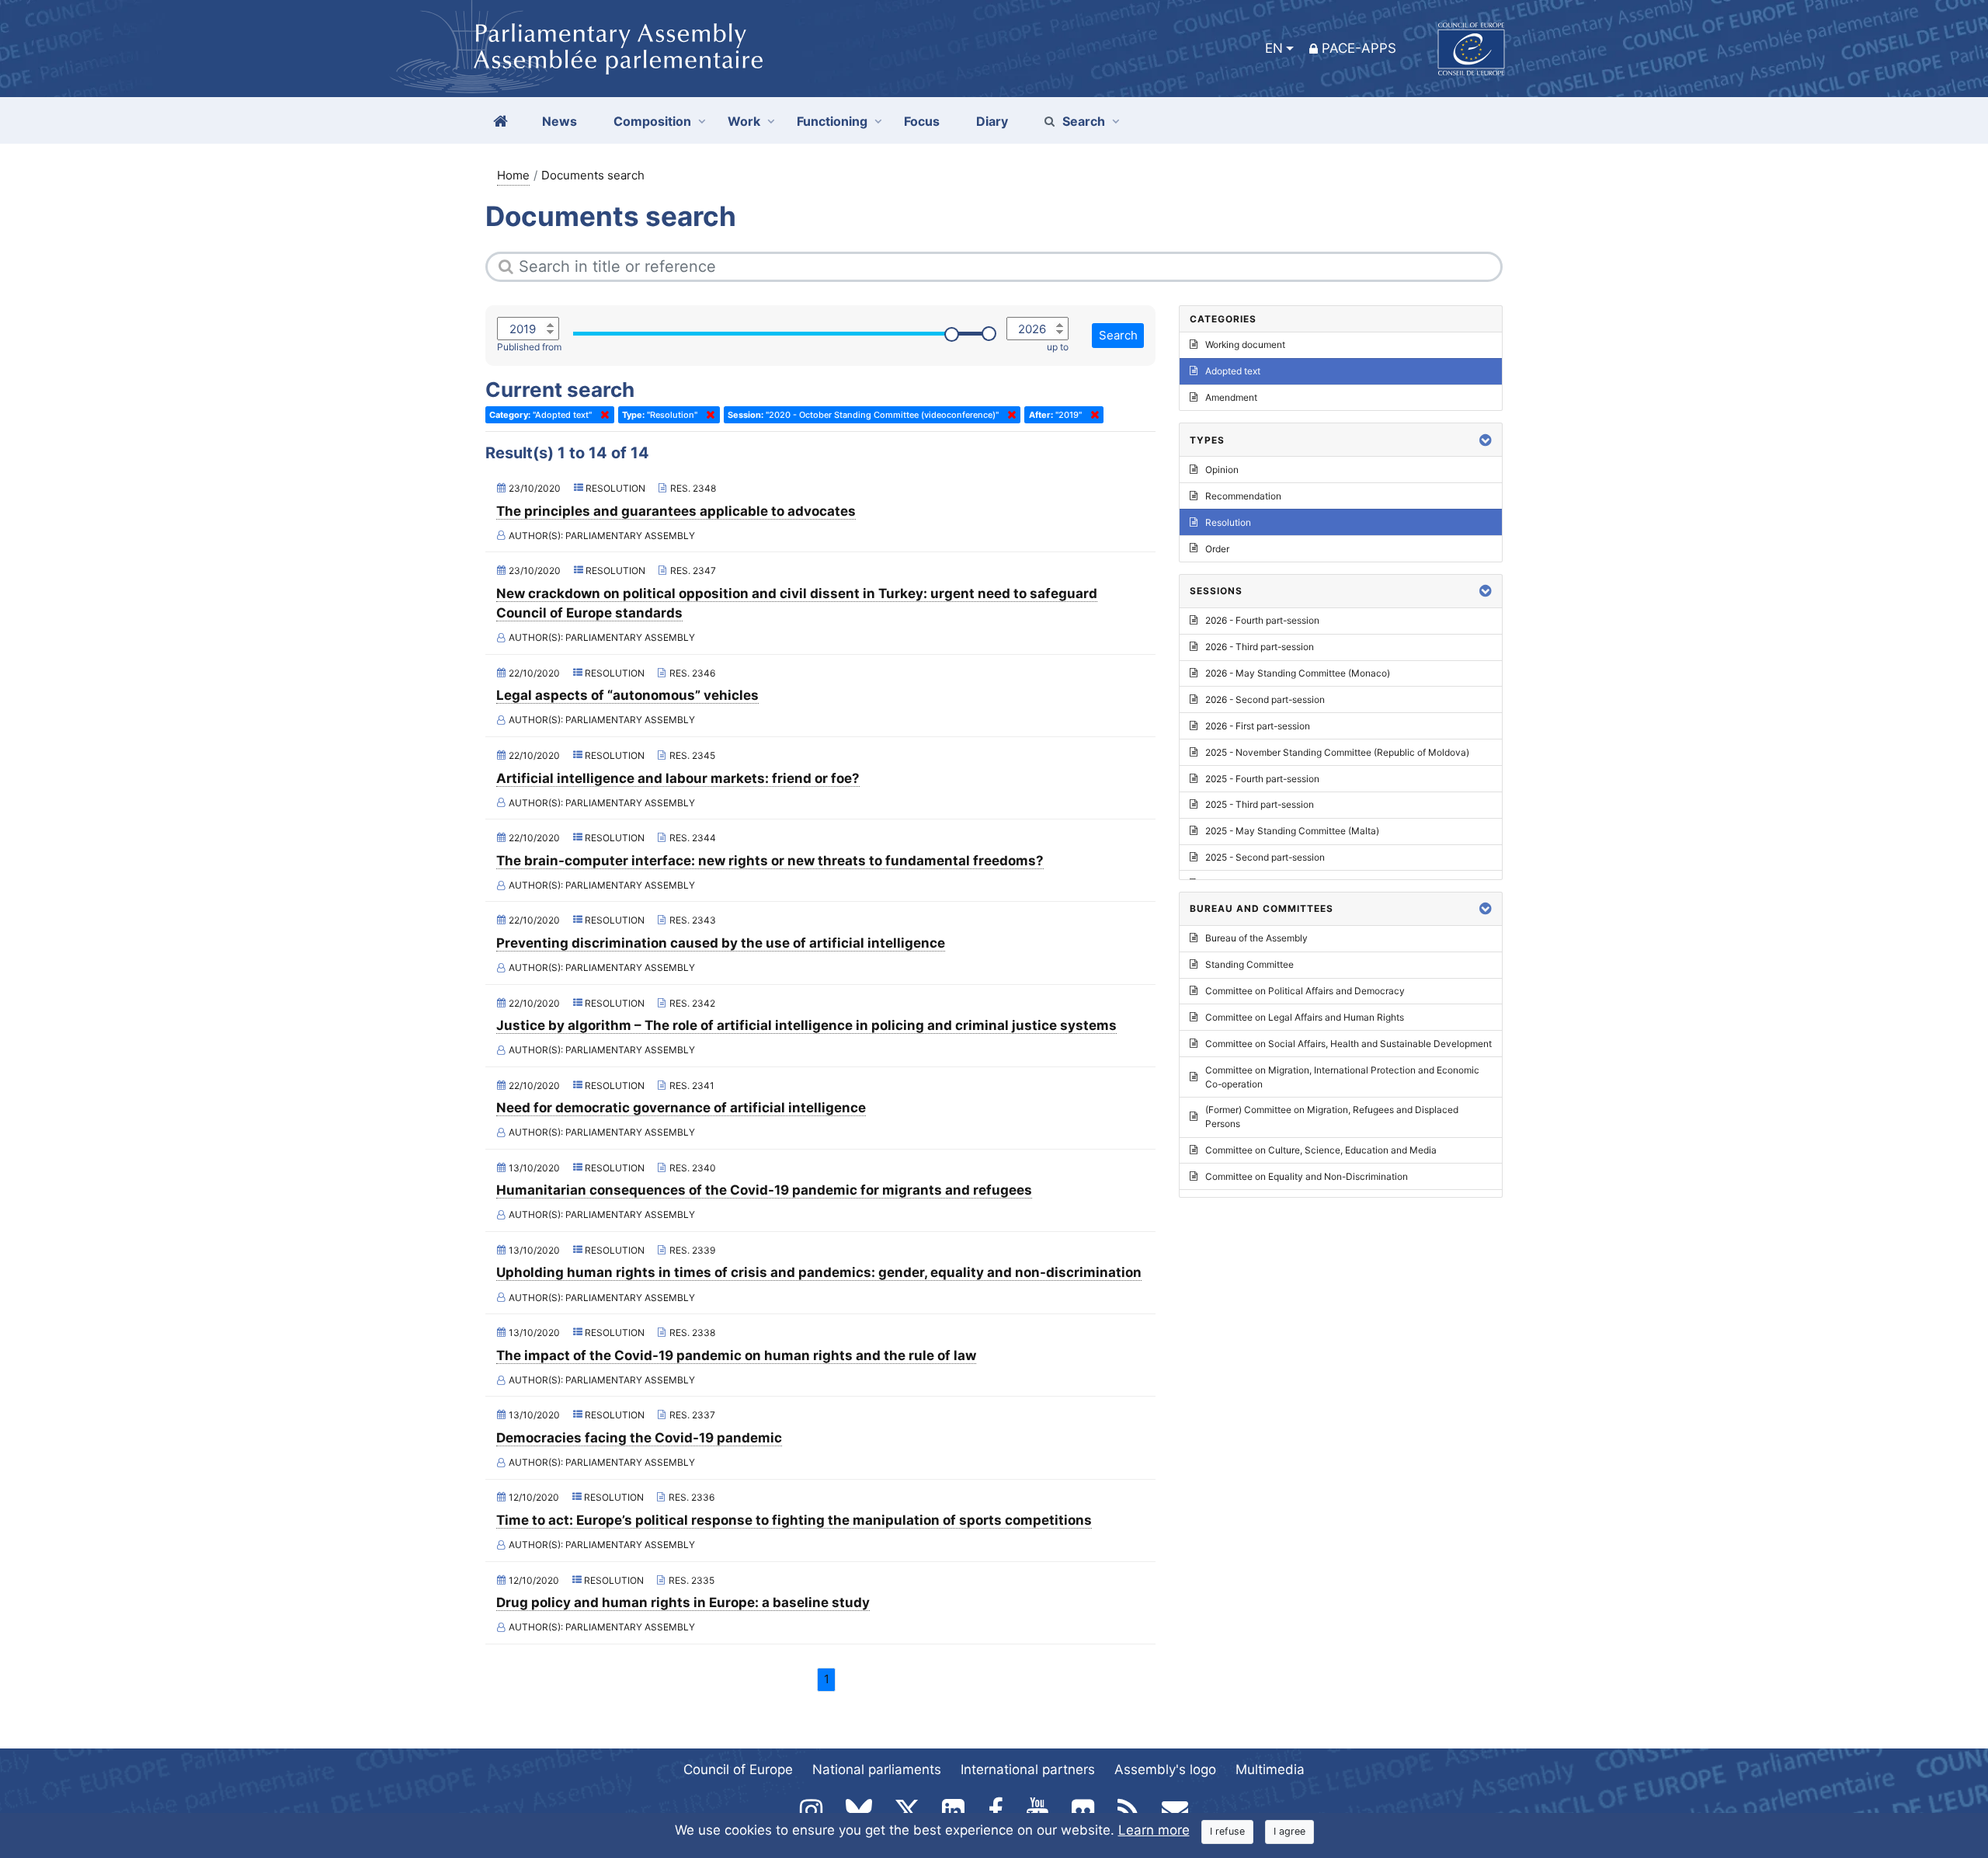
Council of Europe (738, 1769)
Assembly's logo (1165, 1769)
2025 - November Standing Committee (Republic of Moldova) (1337, 752)
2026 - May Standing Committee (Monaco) (1298, 673)
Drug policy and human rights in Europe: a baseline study (683, 1602)
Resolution (1228, 522)
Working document (1245, 344)
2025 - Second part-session (1265, 857)
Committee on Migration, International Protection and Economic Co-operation (1342, 1077)
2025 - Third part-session (1260, 804)
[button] (1486, 440)
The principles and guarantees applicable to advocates (676, 511)
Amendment (1231, 397)
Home (513, 175)
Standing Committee (1249, 964)
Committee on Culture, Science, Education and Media (1321, 1150)
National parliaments (877, 1769)
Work (744, 121)
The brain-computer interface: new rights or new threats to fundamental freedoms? (770, 861)
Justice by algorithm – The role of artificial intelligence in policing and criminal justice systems (806, 1025)
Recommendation (1243, 496)
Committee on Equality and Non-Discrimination (1307, 1176)
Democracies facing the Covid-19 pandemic (639, 1438)
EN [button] (1274, 48)
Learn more (1154, 1830)
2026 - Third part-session (1260, 647)
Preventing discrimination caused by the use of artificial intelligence (721, 943)
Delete (602, 415)
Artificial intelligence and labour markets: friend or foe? (678, 778)
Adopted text (1233, 371)
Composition (652, 121)
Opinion (1222, 470)
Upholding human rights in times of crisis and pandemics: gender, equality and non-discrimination (819, 1272)
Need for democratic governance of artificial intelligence (681, 1108)
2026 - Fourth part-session (1262, 620)
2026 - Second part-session (1265, 699)
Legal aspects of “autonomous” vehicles (627, 695)
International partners (1028, 1769)
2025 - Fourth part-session (1262, 779)
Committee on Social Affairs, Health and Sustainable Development (1349, 1044)
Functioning (832, 121)
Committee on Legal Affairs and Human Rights (1305, 1017)
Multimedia (1270, 1769)
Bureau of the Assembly (1256, 938)
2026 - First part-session (1258, 726)
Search (1084, 121)
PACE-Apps (1359, 48)
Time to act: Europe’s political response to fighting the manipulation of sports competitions (794, 1520)
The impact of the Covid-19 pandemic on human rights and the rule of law (736, 1355)
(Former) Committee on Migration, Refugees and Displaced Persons (1332, 1117)
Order (1217, 549)
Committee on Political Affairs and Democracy (1305, 991)
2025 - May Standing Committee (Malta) (1292, 831)
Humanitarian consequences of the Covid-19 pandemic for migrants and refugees (764, 1190)
